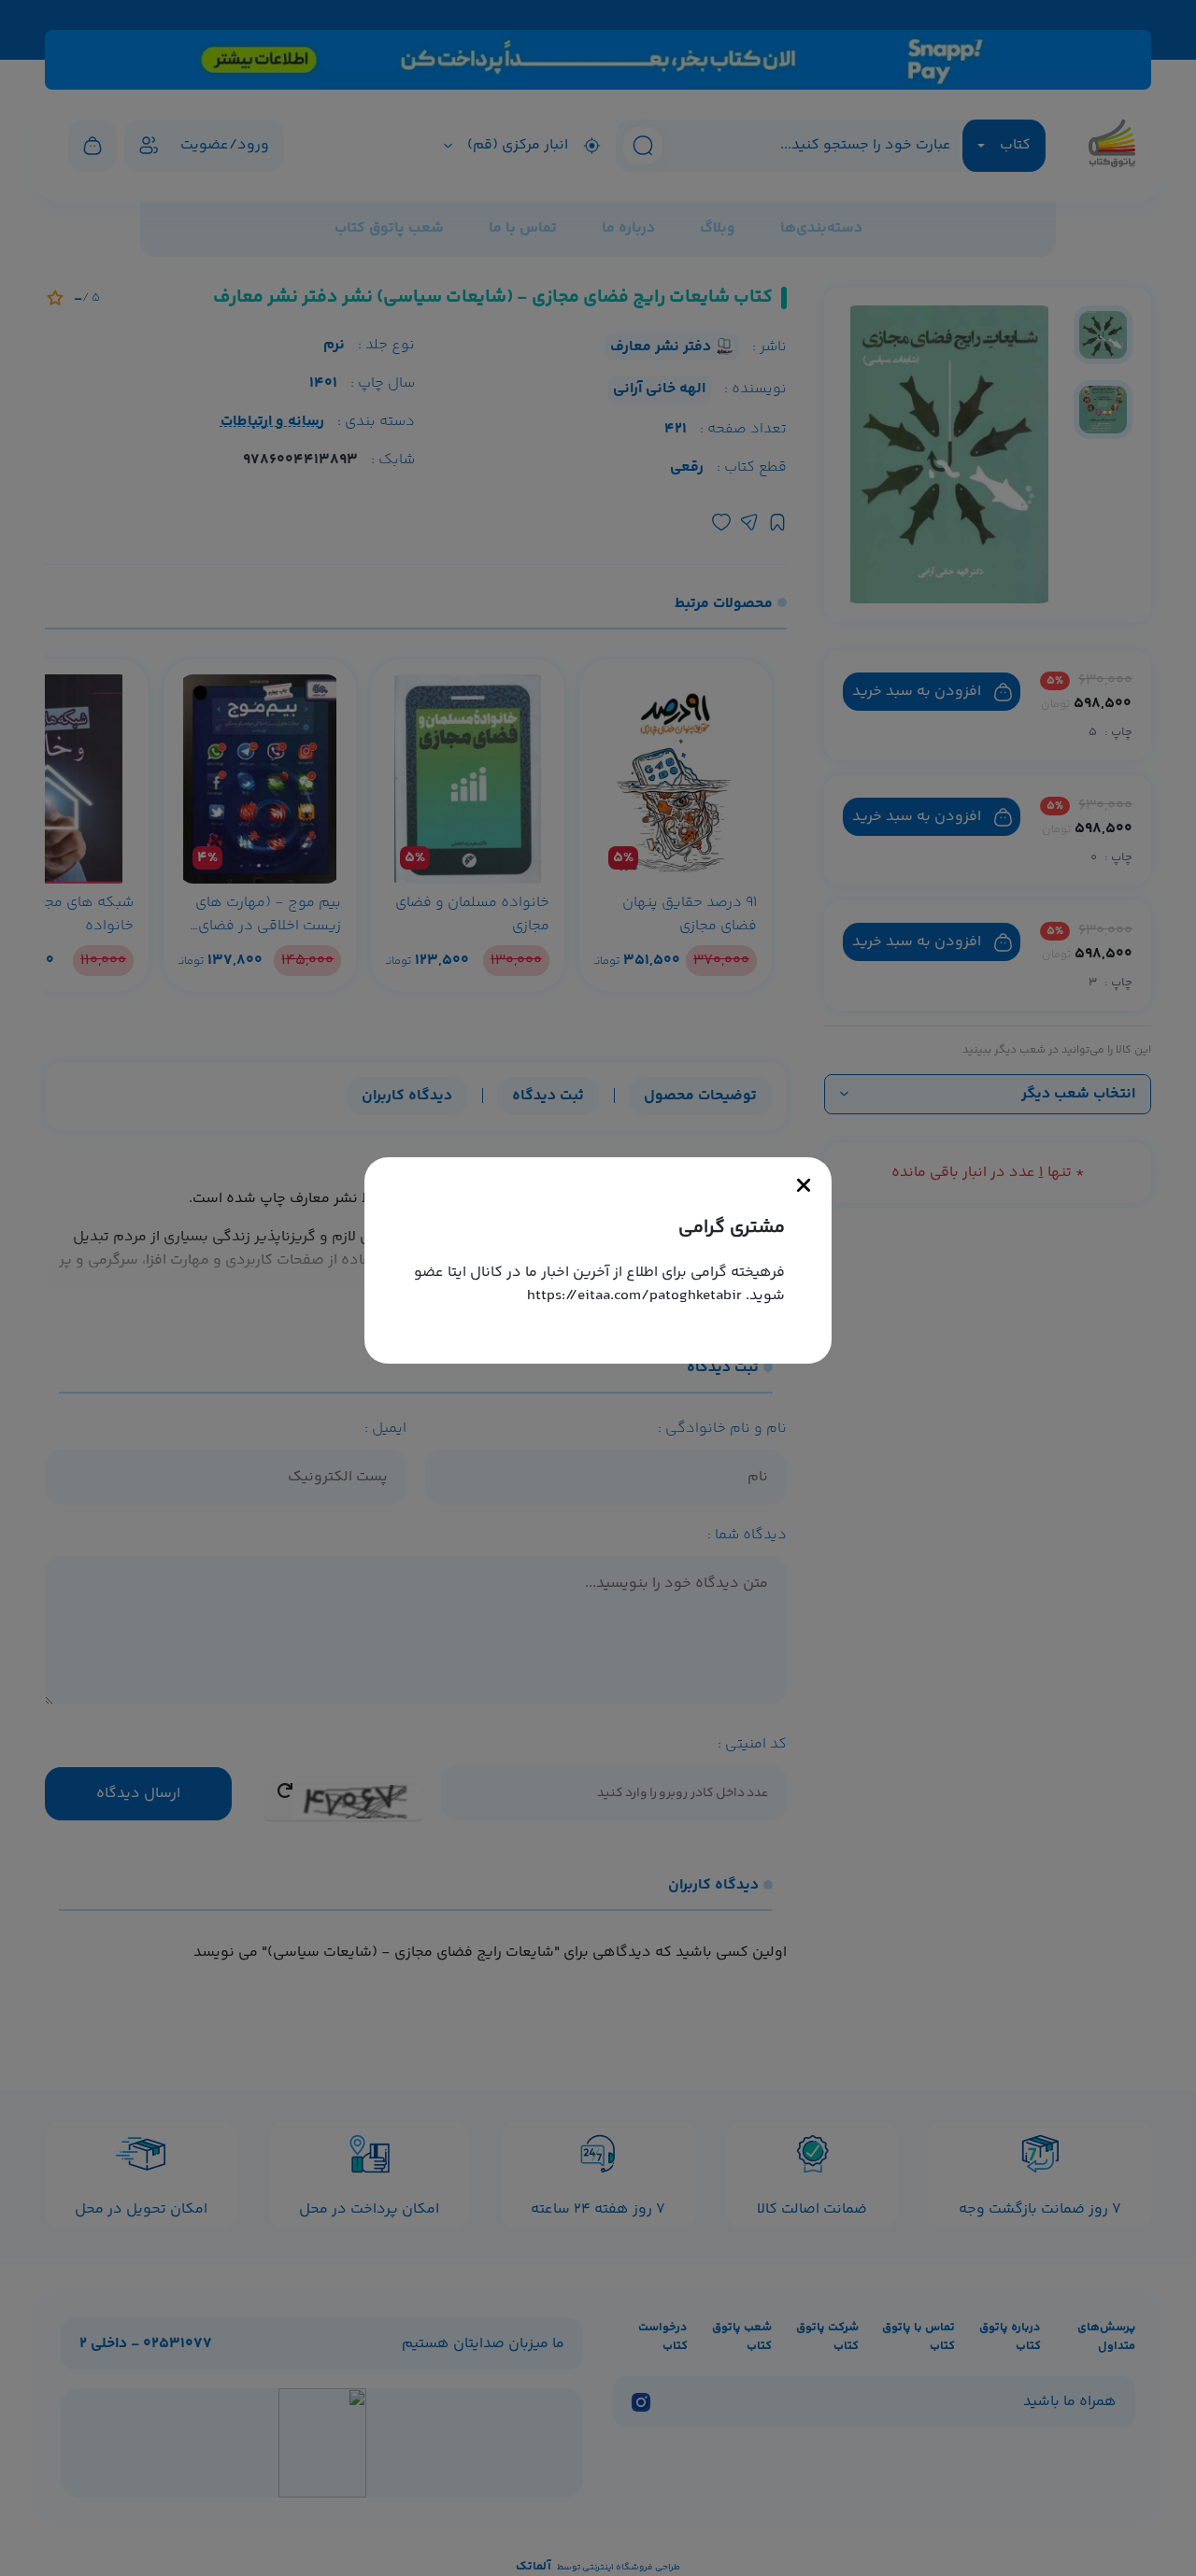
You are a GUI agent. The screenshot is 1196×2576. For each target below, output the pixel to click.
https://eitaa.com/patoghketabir (634, 1296)
